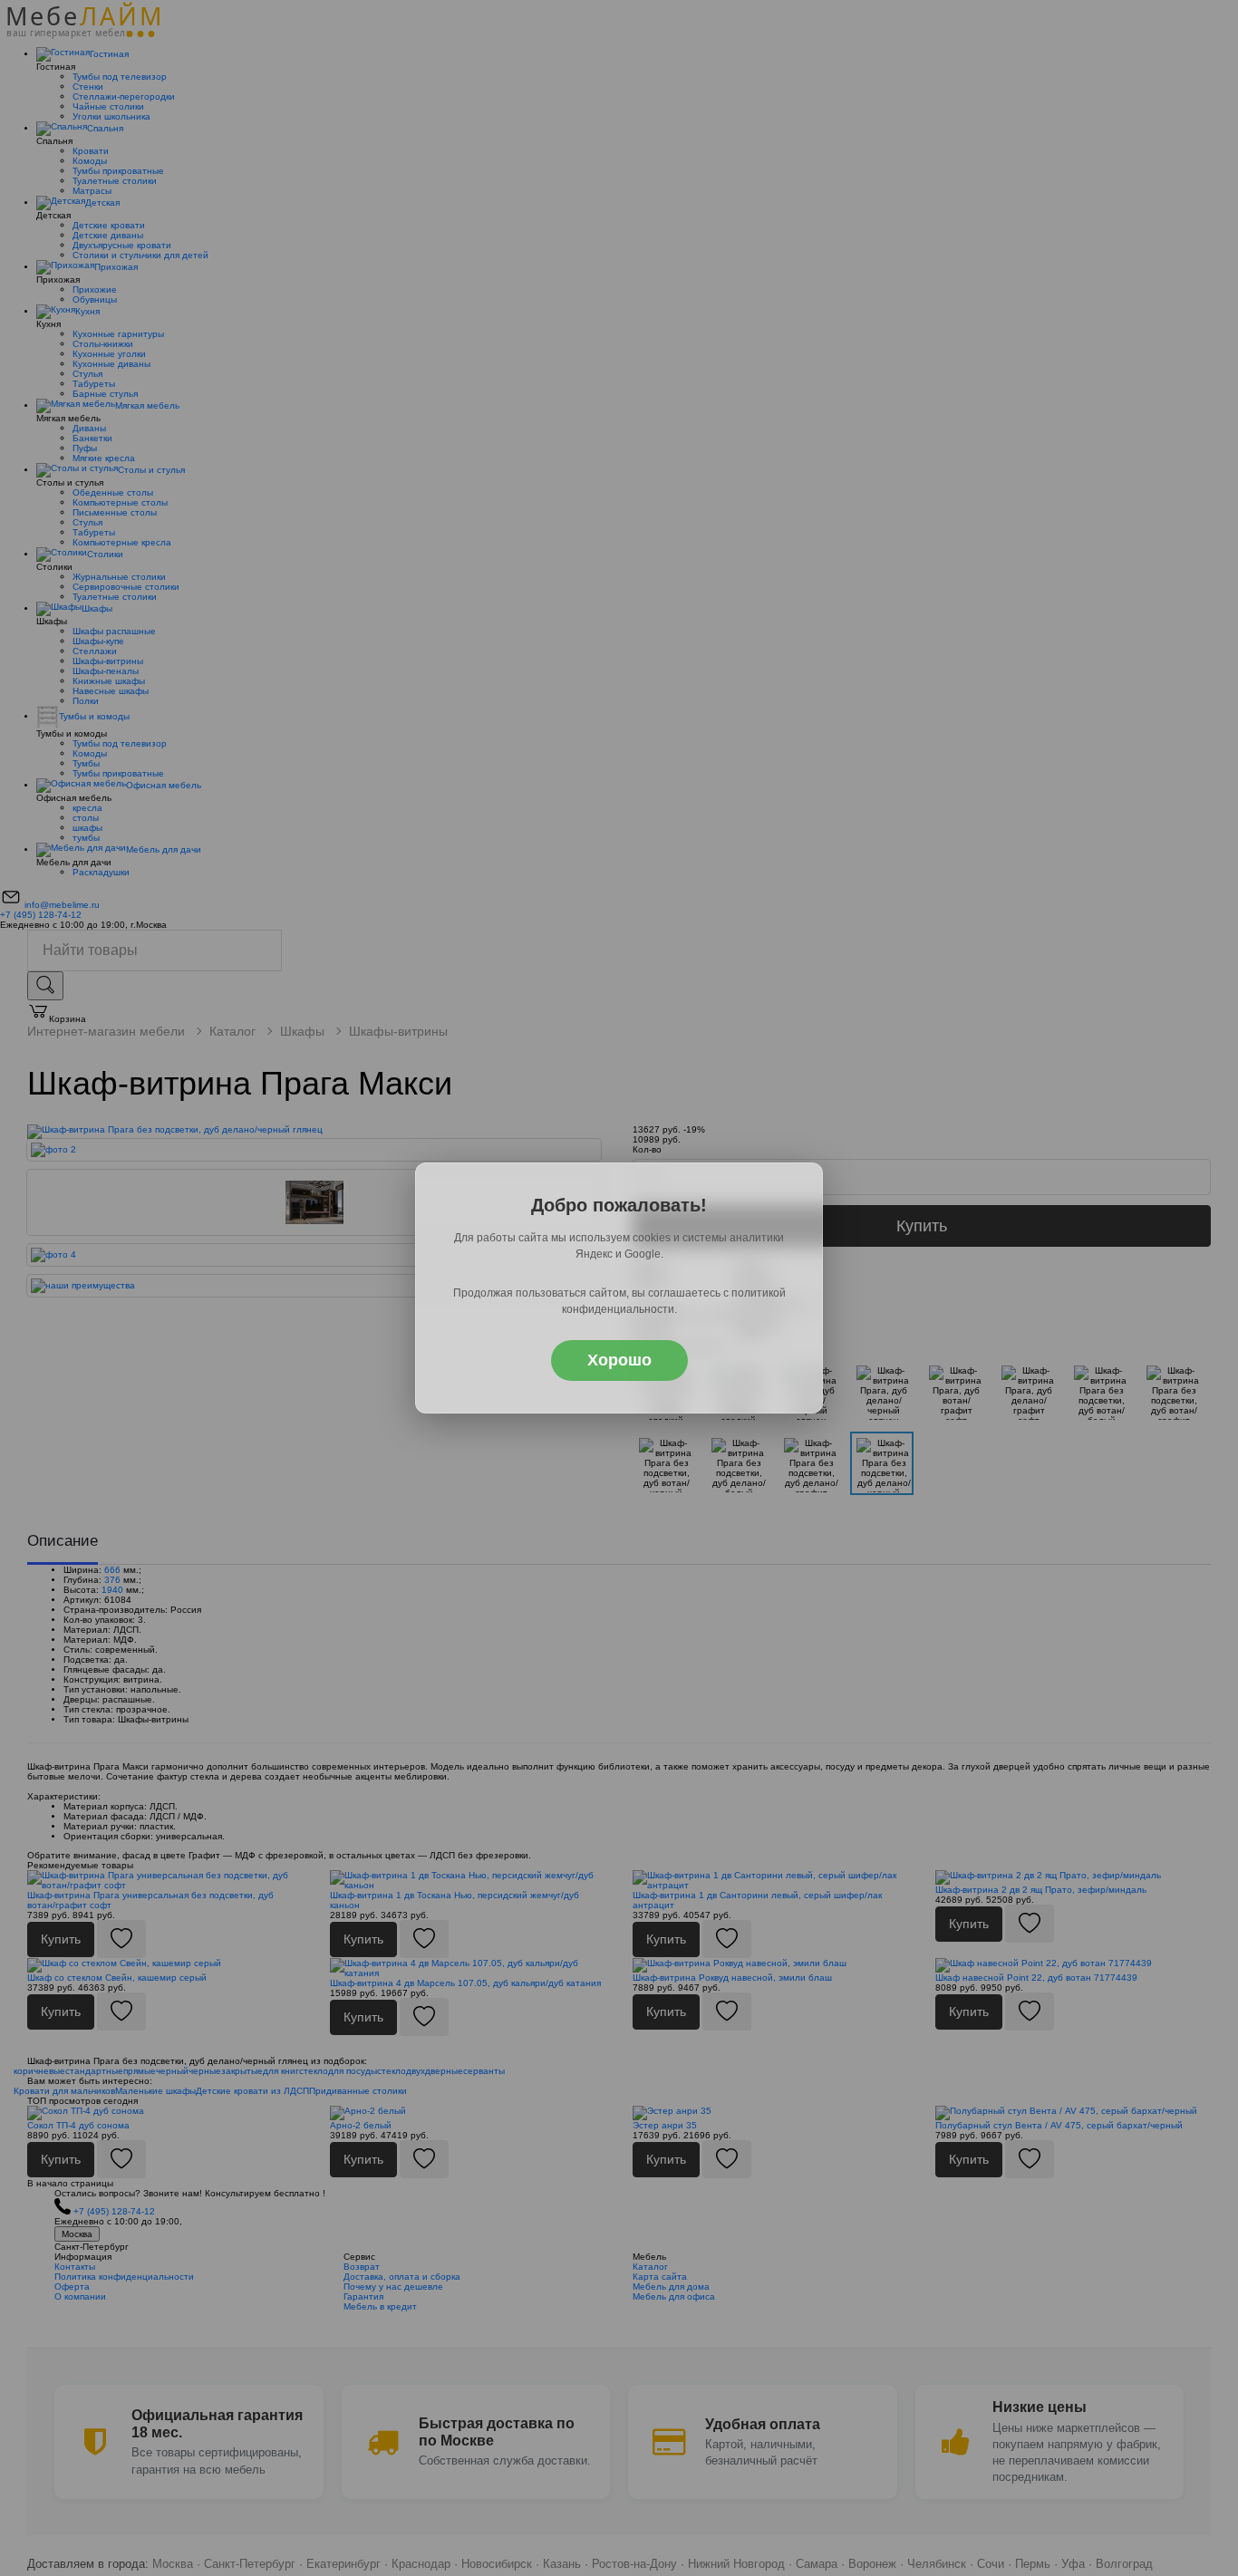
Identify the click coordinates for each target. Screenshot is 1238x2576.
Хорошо (619, 1360)
